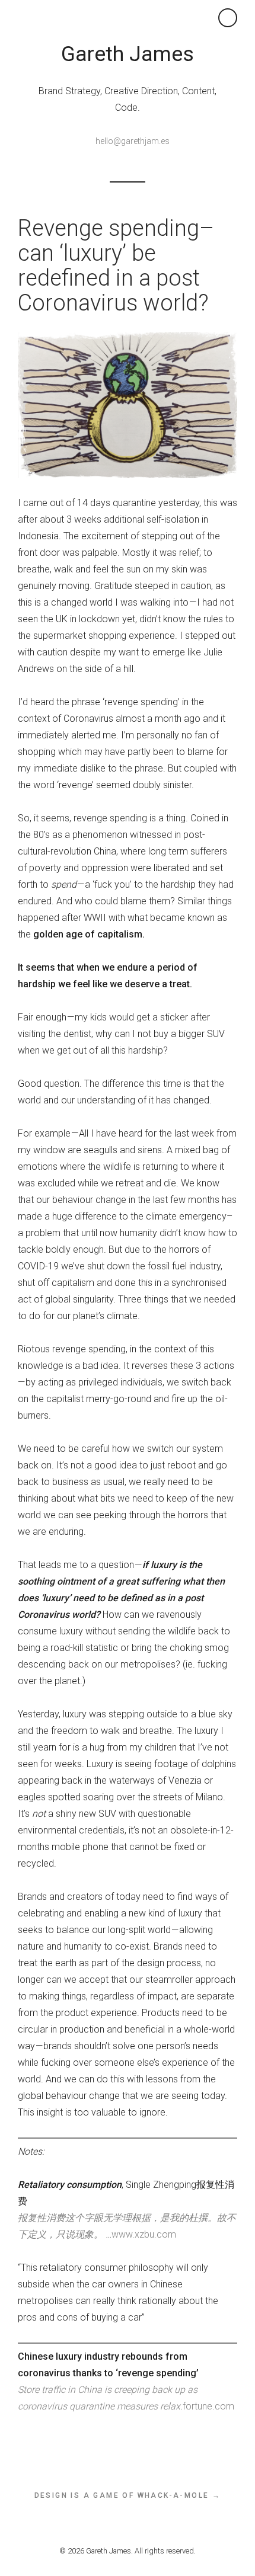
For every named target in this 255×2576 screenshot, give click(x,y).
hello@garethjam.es (133, 141)
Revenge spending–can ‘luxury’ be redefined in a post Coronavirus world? (116, 265)
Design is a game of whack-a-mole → (128, 2495)
